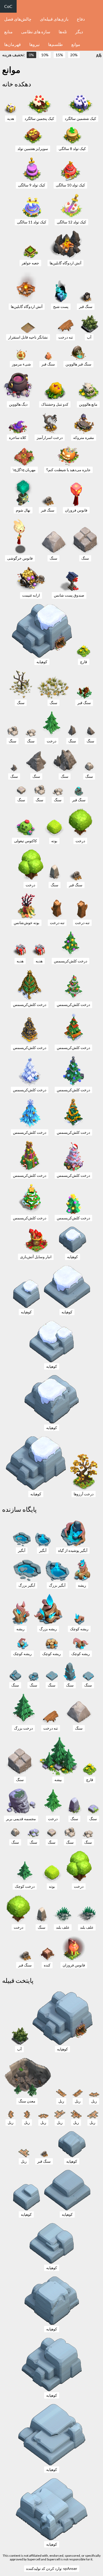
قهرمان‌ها (13, 44)
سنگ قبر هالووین (78, 364)
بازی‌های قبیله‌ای (54, 19)
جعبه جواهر (30, 263)
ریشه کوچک (79, 1629)
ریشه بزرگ (48, 1629)
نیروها (34, 44)
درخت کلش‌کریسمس (71, 961)
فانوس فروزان (76, 510)
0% (31, 55)
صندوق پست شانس (69, 595)
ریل (61, 2101)
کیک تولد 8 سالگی (72, 149)
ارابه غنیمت (31, 595)
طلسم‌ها (55, 44)
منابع (8, 32)
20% (74, 55)
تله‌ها (63, 32)
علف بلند (63, 1927)
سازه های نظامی (36, 32)
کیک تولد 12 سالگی (71, 222)
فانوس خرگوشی (20, 558)
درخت (51, 741)
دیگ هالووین (18, 404)
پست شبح (61, 306)
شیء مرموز (21, 364)
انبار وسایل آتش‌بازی (36, 1257)
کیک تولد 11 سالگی (32, 222)
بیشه (58, 1780)
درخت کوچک (25, 1886)
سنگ (53, 558)
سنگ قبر (86, 306)
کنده (47, 1965)
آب (89, 337)
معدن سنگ (27, 2101)
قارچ (84, 662)
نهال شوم (23, 510)
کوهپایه (42, 662)
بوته (54, 841)
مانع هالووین (88, 404)
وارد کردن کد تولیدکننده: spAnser (52, 2568)
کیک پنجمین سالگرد (39, 118)
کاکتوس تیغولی (25, 841)
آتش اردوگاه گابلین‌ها (65, 263)
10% (45, 55)
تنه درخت (66, 337)
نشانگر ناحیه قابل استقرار (28, 337)
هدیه (11, 118)
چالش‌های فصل (18, 19)
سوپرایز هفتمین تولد (33, 149)
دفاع (81, 19)
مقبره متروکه (84, 437)
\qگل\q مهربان (24, 470)
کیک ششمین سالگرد (80, 118)
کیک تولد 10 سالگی (70, 185)
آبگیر (22, 1550)
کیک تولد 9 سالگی (32, 185)
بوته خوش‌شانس (27, 923)
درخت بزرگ (23, 1728)
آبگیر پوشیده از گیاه (73, 1550)
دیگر (79, 32)
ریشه (82, 1585)
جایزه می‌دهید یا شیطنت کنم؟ (68, 470)
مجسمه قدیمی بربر (21, 1819)
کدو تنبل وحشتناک (55, 404)
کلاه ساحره (18, 437)
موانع (76, 44)
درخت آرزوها (84, 1494)
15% (59, 55)
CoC (8, 6)
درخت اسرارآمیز (50, 437)
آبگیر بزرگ (27, 1585)
